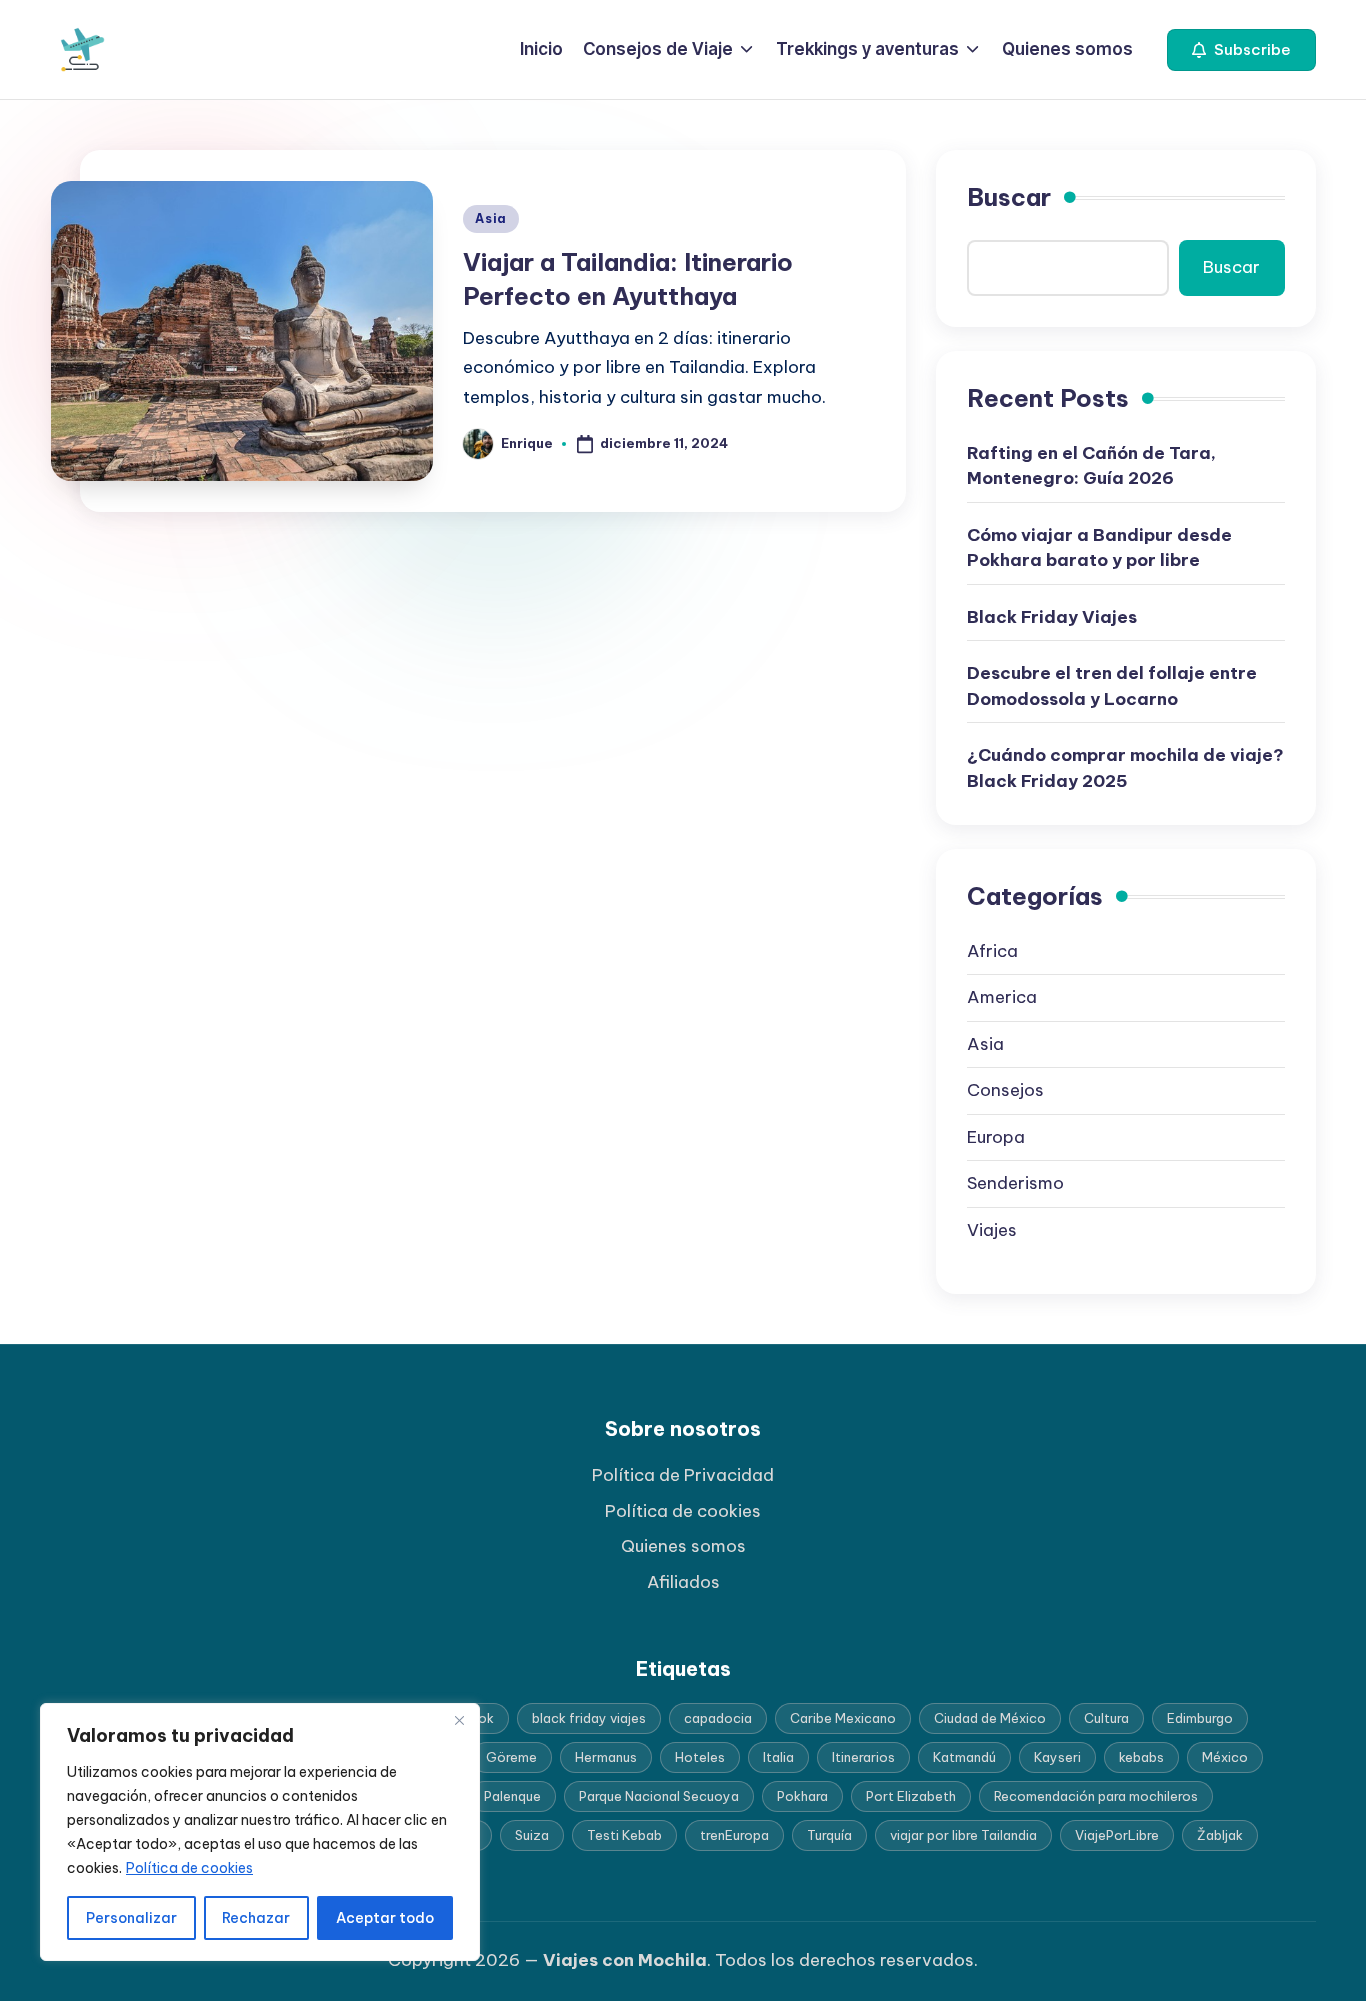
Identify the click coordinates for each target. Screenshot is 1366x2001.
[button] (1241, 50)
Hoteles (700, 1757)
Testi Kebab (624, 1835)
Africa (992, 951)
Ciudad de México (990, 1718)
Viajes (992, 1230)
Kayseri (1057, 1757)
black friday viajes (589, 1718)
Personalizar (131, 1918)
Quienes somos (683, 1546)
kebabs (1141, 1757)
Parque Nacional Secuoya (659, 1796)
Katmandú (964, 1757)
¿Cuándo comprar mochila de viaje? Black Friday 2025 (1125, 768)
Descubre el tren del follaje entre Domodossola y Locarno (1112, 686)
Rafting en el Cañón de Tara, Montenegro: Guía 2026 (1091, 466)
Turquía (829, 1835)
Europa (996, 1137)
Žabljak (1220, 1835)
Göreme (511, 1757)
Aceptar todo (385, 1918)
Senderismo (1015, 1183)
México (1225, 1757)
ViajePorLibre (1117, 1835)
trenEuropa (734, 1835)
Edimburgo (1200, 1718)
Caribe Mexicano (843, 1718)
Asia (491, 218)
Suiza (532, 1835)
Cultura (1106, 1718)
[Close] (459, 1720)
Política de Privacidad (683, 1475)
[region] (260, 1832)
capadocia (718, 1718)
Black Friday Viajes (1052, 617)
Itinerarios (863, 1757)
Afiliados (683, 1582)
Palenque (512, 1796)
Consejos (1005, 1090)
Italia (778, 1757)
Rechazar (256, 1918)
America (1002, 997)
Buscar (1009, 197)
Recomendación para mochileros (1096, 1796)
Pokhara (802, 1796)
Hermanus (606, 1757)
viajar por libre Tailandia (963, 1835)
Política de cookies (189, 1868)
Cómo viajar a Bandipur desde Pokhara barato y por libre (1099, 548)
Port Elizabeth (911, 1796)
